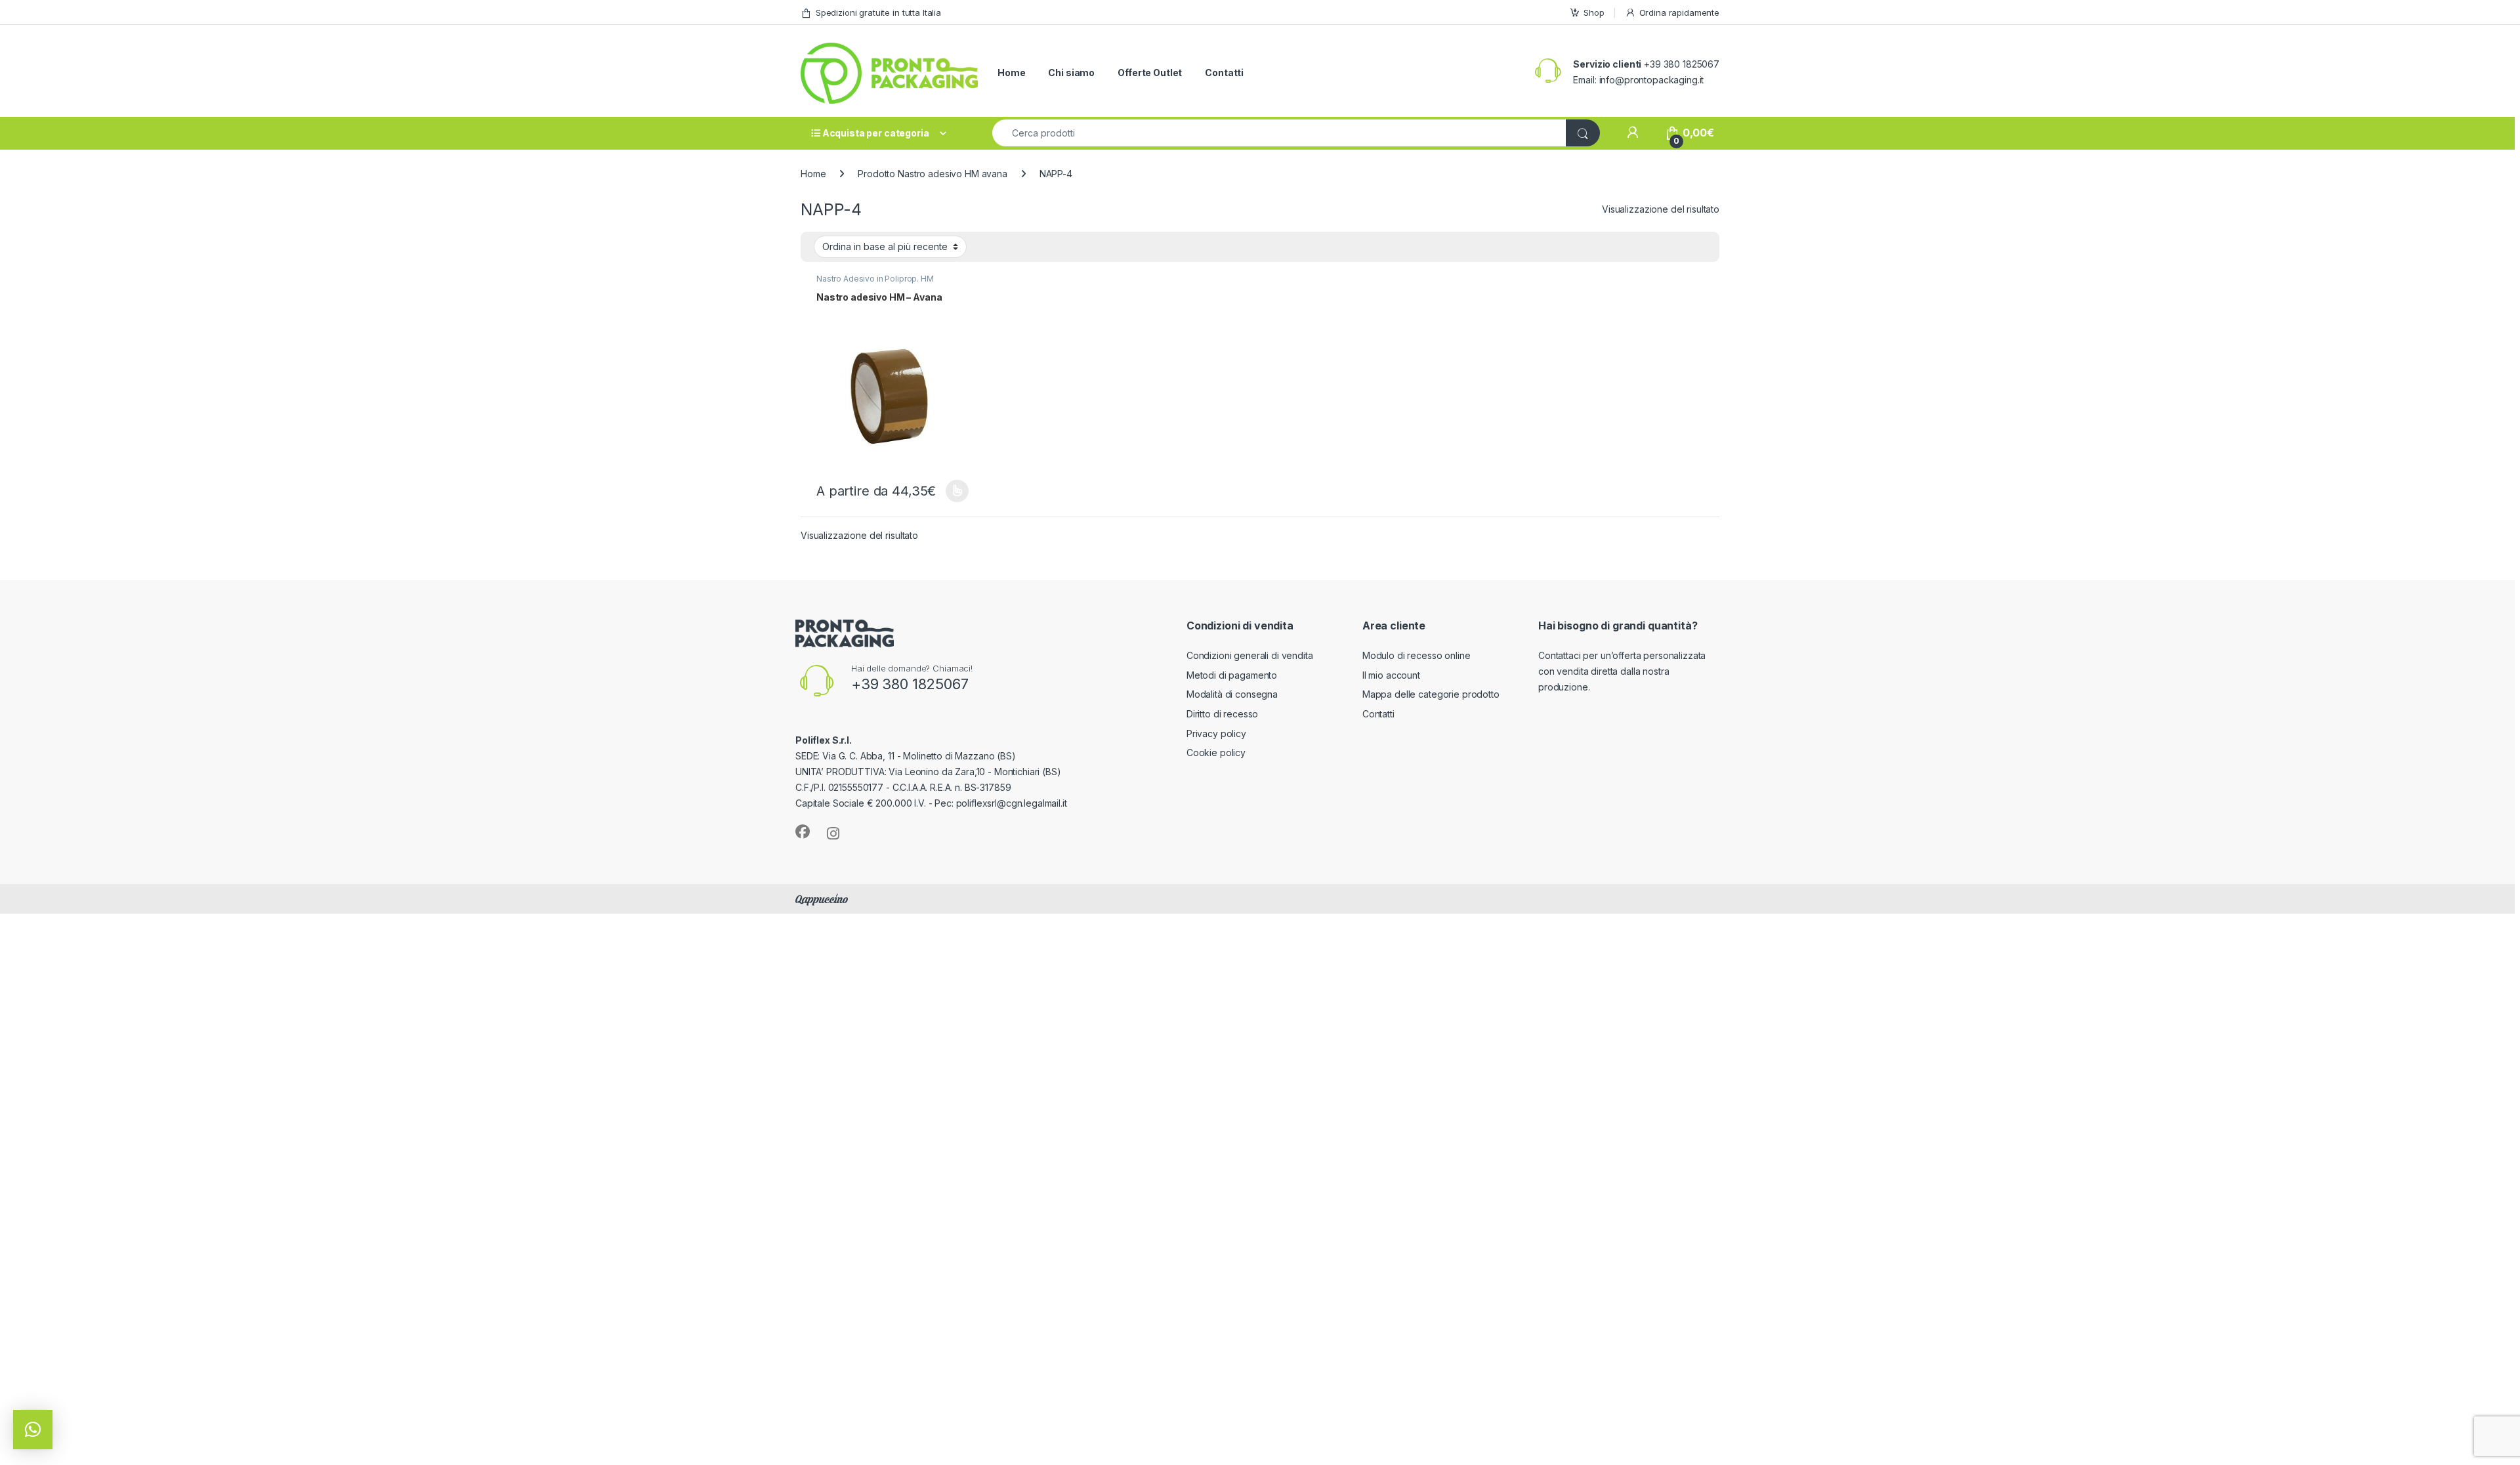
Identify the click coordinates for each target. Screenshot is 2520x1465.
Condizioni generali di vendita (1250, 655)
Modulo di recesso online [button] (1417, 655)
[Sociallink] (803, 832)
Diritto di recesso (1222, 714)
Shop (1594, 12)
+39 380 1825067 (910, 684)
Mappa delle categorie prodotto (1431, 694)
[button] (33, 1430)
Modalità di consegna (1232, 694)
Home (1011, 73)
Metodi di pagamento (1232, 675)
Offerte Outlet (1150, 73)
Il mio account (1391, 675)
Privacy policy (1216, 733)
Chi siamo (1071, 73)
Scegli (955, 491)
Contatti (1224, 73)
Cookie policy (1216, 753)
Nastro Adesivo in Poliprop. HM (875, 279)
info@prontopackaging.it (1652, 80)
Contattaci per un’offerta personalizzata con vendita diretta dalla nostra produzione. (1622, 671)
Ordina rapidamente (1679, 12)
